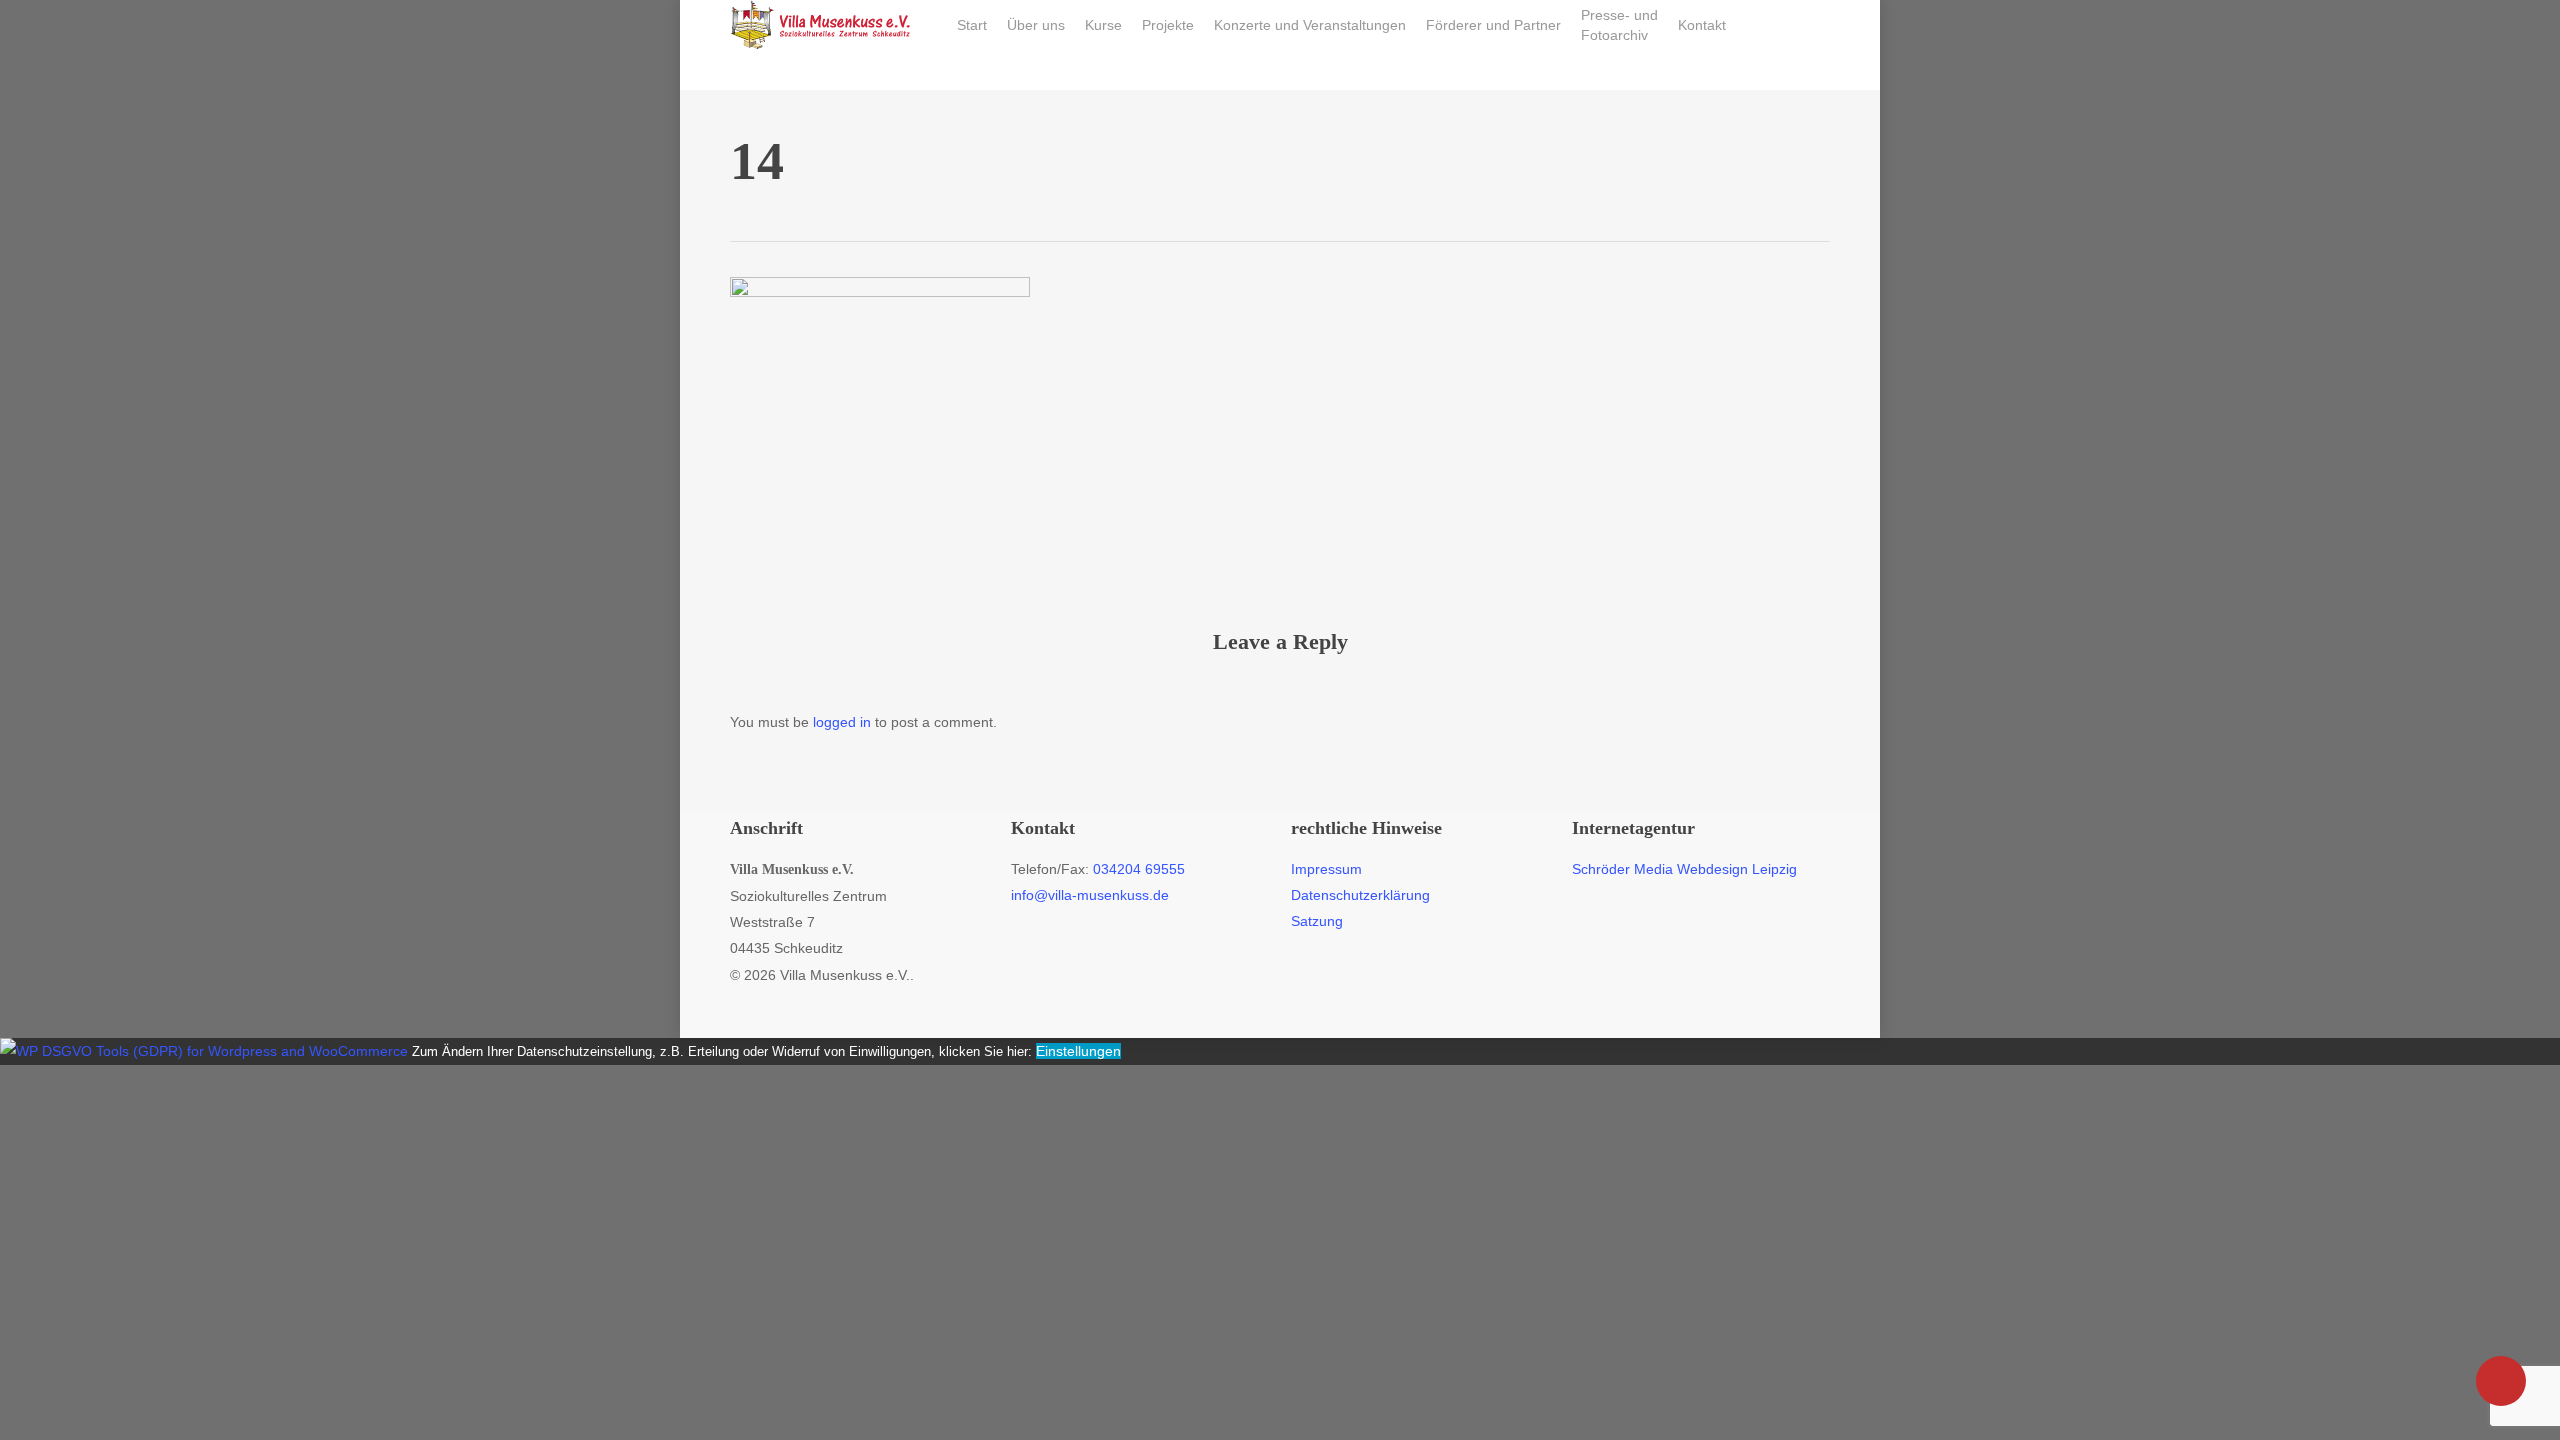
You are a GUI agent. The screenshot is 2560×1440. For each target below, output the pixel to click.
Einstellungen (1078, 1051)
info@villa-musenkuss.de (1090, 895)
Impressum (1326, 869)
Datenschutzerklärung (1360, 895)
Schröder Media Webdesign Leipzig (1684, 869)
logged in (842, 722)
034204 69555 (1139, 869)
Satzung (1317, 921)
